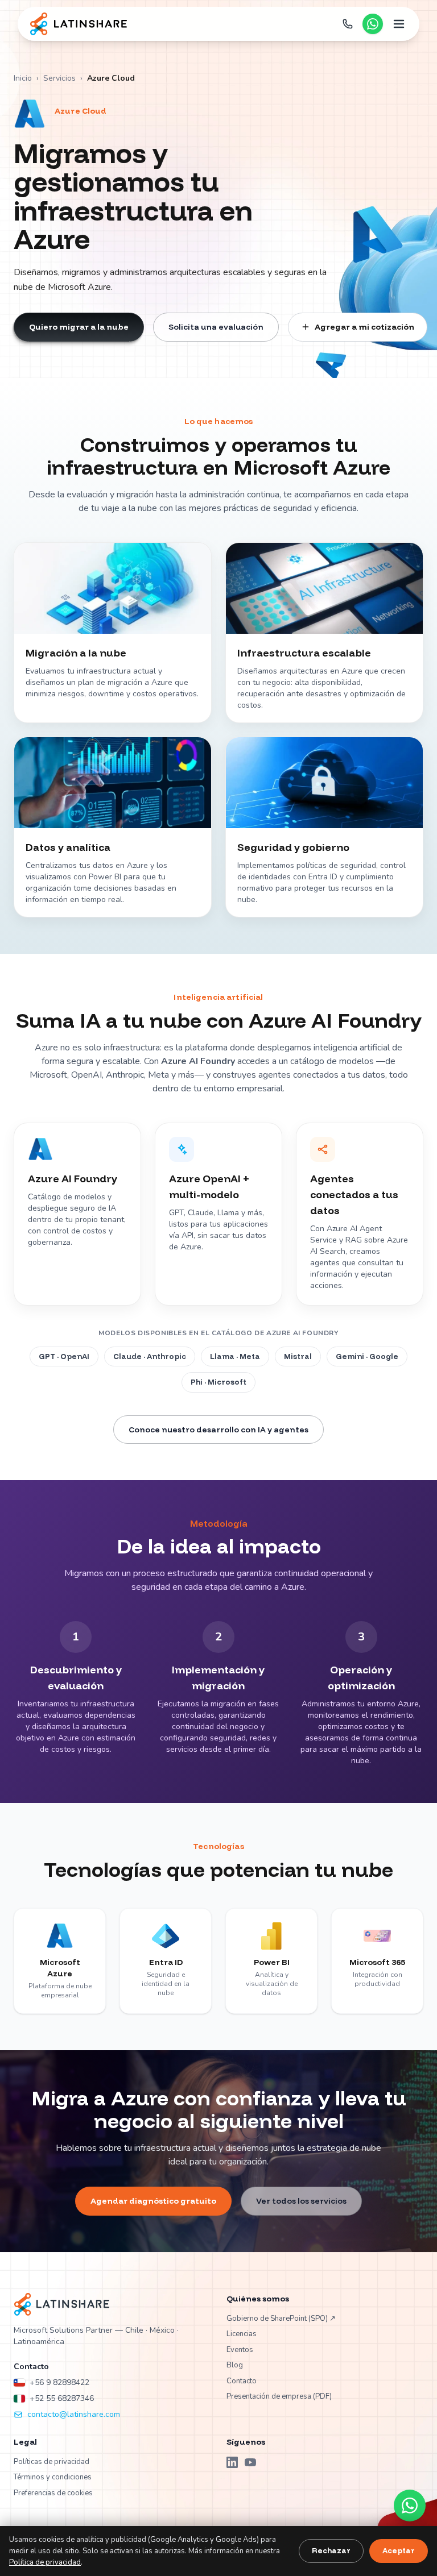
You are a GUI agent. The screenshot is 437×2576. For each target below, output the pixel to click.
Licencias (242, 2334)
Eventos (240, 2350)
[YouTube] (250, 2462)
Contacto (242, 2381)
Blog (235, 2365)
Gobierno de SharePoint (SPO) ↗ (281, 2319)
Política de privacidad (45, 2562)
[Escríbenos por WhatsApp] (373, 24)
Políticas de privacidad (51, 2462)
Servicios (59, 78)
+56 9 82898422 (59, 2382)
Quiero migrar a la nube (79, 327)
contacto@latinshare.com (74, 2414)
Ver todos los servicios (301, 2201)
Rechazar (331, 2550)
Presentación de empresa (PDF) (279, 2396)
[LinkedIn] (232, 2462)
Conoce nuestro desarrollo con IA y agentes (218, 1430)
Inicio (23, 78)
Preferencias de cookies (53, 2493)
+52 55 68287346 (62, 2398)
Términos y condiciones (53, 2477)
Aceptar (399, 2550)
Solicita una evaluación (216, 327)
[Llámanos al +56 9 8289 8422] (348, 24)
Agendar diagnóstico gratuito (153, 2201)
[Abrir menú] (399, 24)
